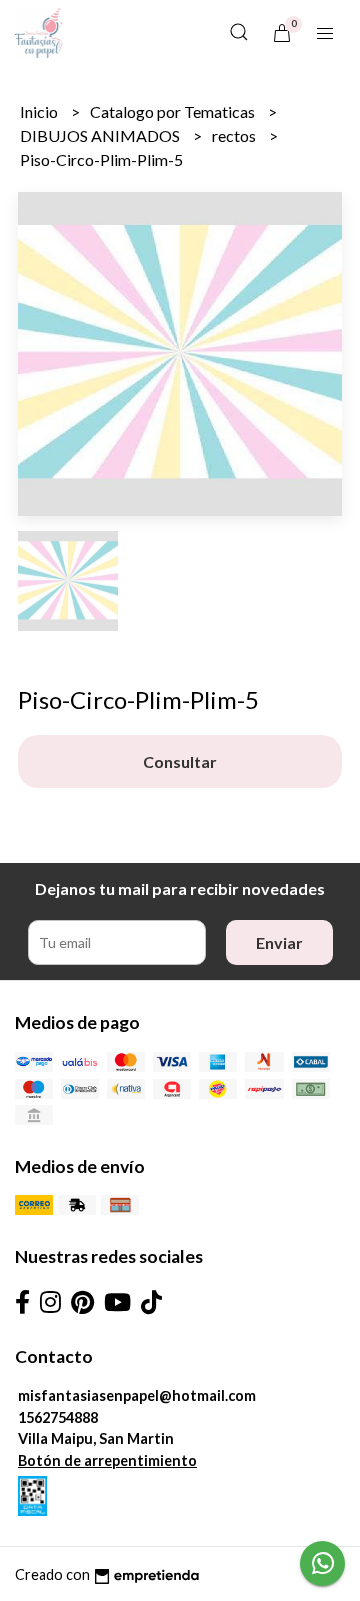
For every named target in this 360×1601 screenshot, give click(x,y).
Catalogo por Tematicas (174, 111)
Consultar (180, 761)
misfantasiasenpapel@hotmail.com (137, 1395)
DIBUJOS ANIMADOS (101, 135)
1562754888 (58, 1417)
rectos (235, 135)
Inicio (40, 111)
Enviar (279, 942)
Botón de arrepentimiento (107, 1460)
